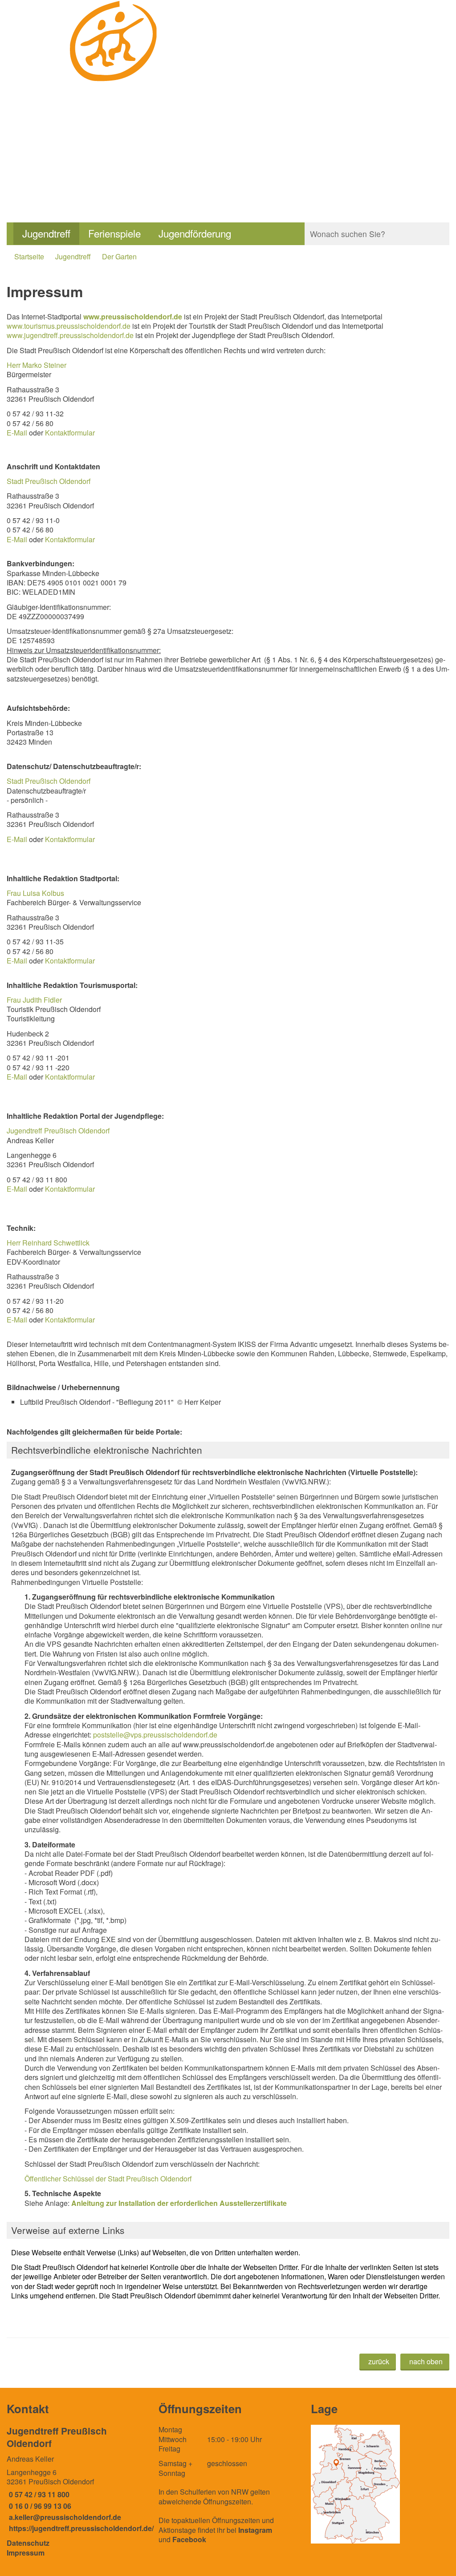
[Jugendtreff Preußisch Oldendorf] (76, 2479)
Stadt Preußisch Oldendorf (49, 481)
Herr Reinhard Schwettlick (48, 1243)
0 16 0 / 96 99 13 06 (39, 2506)
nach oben (426, 2361)
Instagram (255, 2530)
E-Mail (17, 433)
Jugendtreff (46, 233)
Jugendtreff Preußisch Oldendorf (58, 1131)
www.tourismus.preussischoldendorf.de (69, 326)
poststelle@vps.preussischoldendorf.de (155, 1735)
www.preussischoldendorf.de (133, 316)
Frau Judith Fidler (34, 1000)
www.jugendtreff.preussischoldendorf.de (70, 335)
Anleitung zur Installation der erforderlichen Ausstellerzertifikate (179, 2203)
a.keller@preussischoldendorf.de (64, 2517)
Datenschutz (28, 2543)
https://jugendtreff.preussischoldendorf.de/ (80, 2528)
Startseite (29, 256)
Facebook (189, 2539)
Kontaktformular (70, 433)
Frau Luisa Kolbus (35, 893)
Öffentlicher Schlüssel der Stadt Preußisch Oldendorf (108, 2179)
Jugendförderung (195, 233)
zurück (379, 2361)
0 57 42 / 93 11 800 (38, 2494)
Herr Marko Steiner (37, 365)
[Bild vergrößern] (355, 2484)
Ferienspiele (114, 233)
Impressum (26, 2553)
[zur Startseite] (114, 94)
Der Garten (119, 256)
